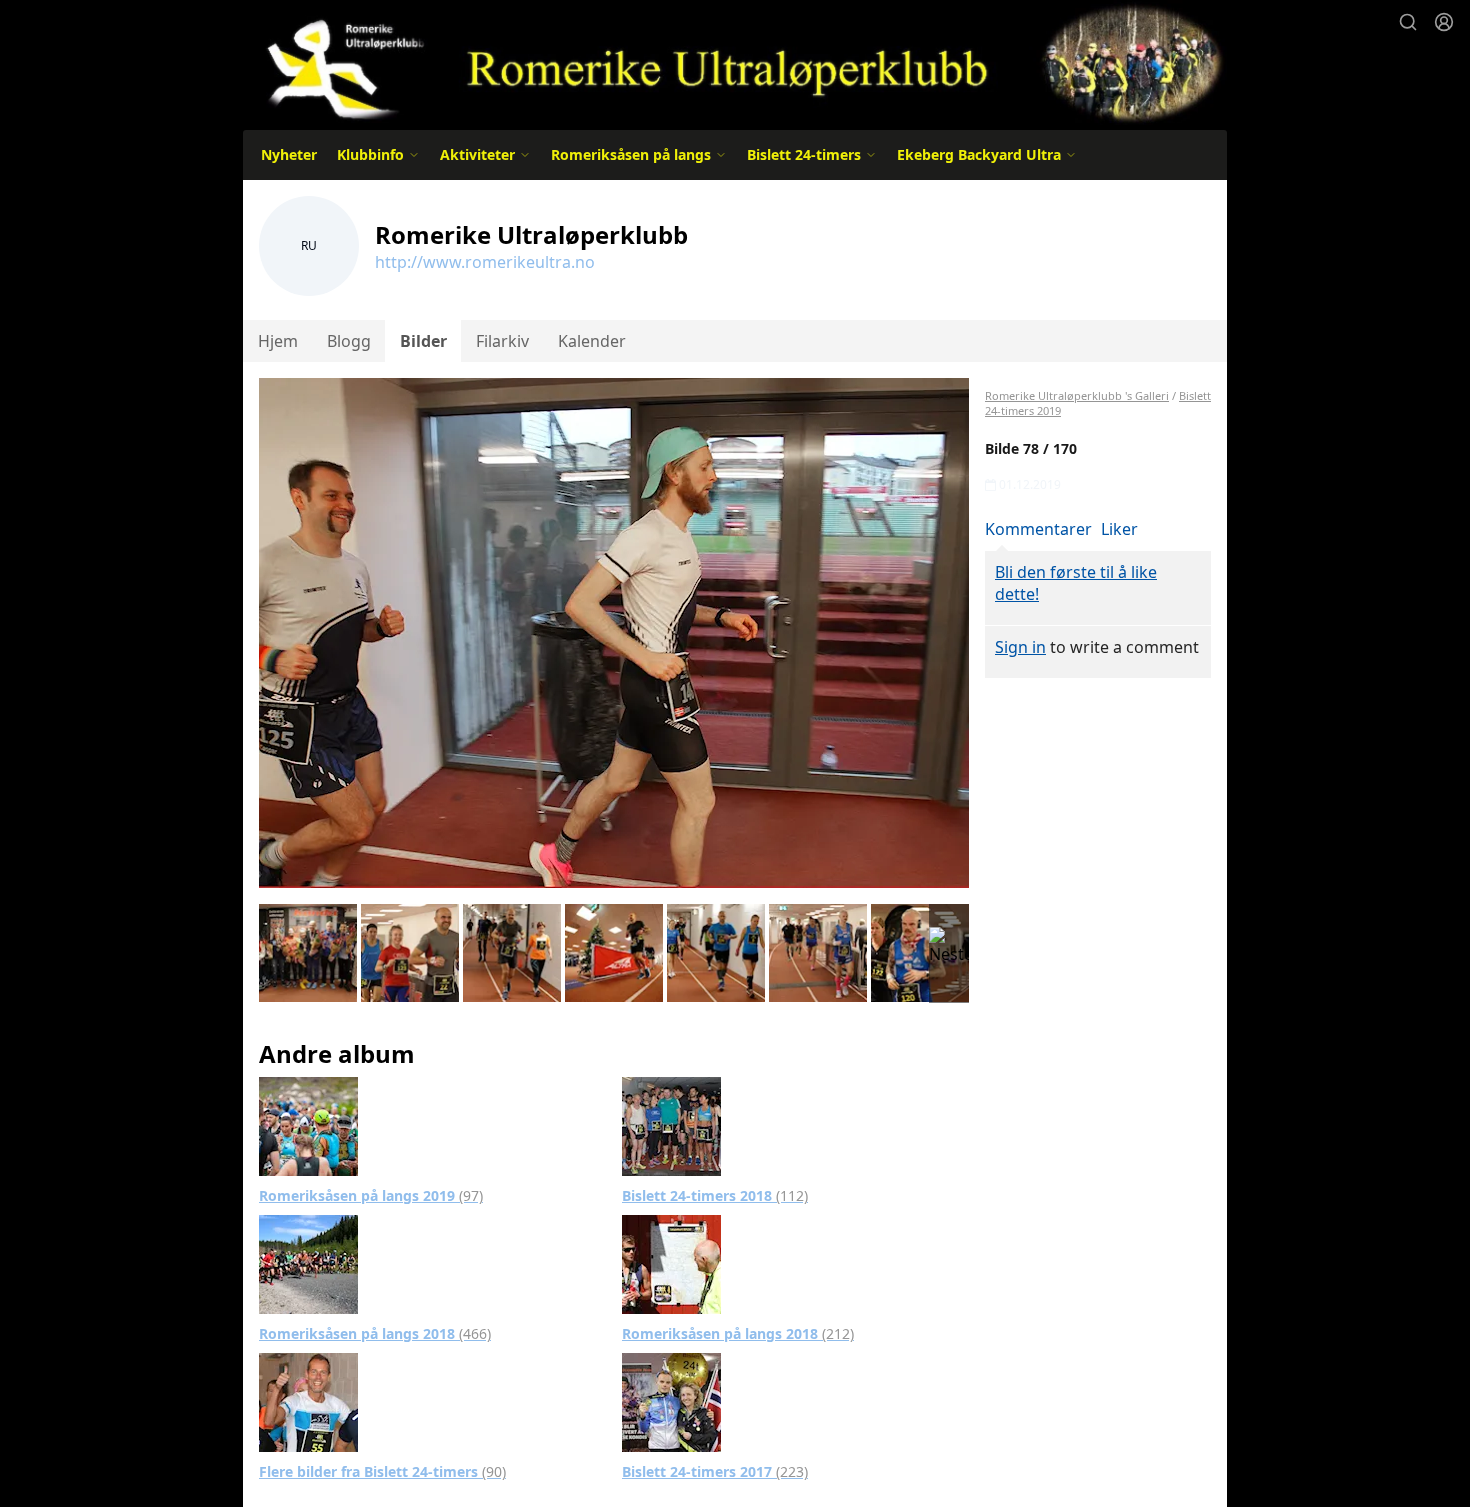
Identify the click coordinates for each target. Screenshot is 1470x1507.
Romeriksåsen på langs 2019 (371, 1195)
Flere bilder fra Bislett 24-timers (382, 1471)
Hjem (278, 341)
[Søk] (1408, 22)
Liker (1119, 529)
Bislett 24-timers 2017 (715, 1471)
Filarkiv (502, 341)
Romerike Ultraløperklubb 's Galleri (1077, 395)
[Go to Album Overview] (308, 1125)
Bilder (423, 341)
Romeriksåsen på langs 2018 (375, 1333)
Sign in (1020, 647)
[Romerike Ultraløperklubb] (735, 62)
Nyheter (289, 154)
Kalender (592, 341)
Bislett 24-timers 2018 (715, 1195)
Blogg (349, 341)
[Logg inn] (1444, 22)
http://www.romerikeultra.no (485, 262)
